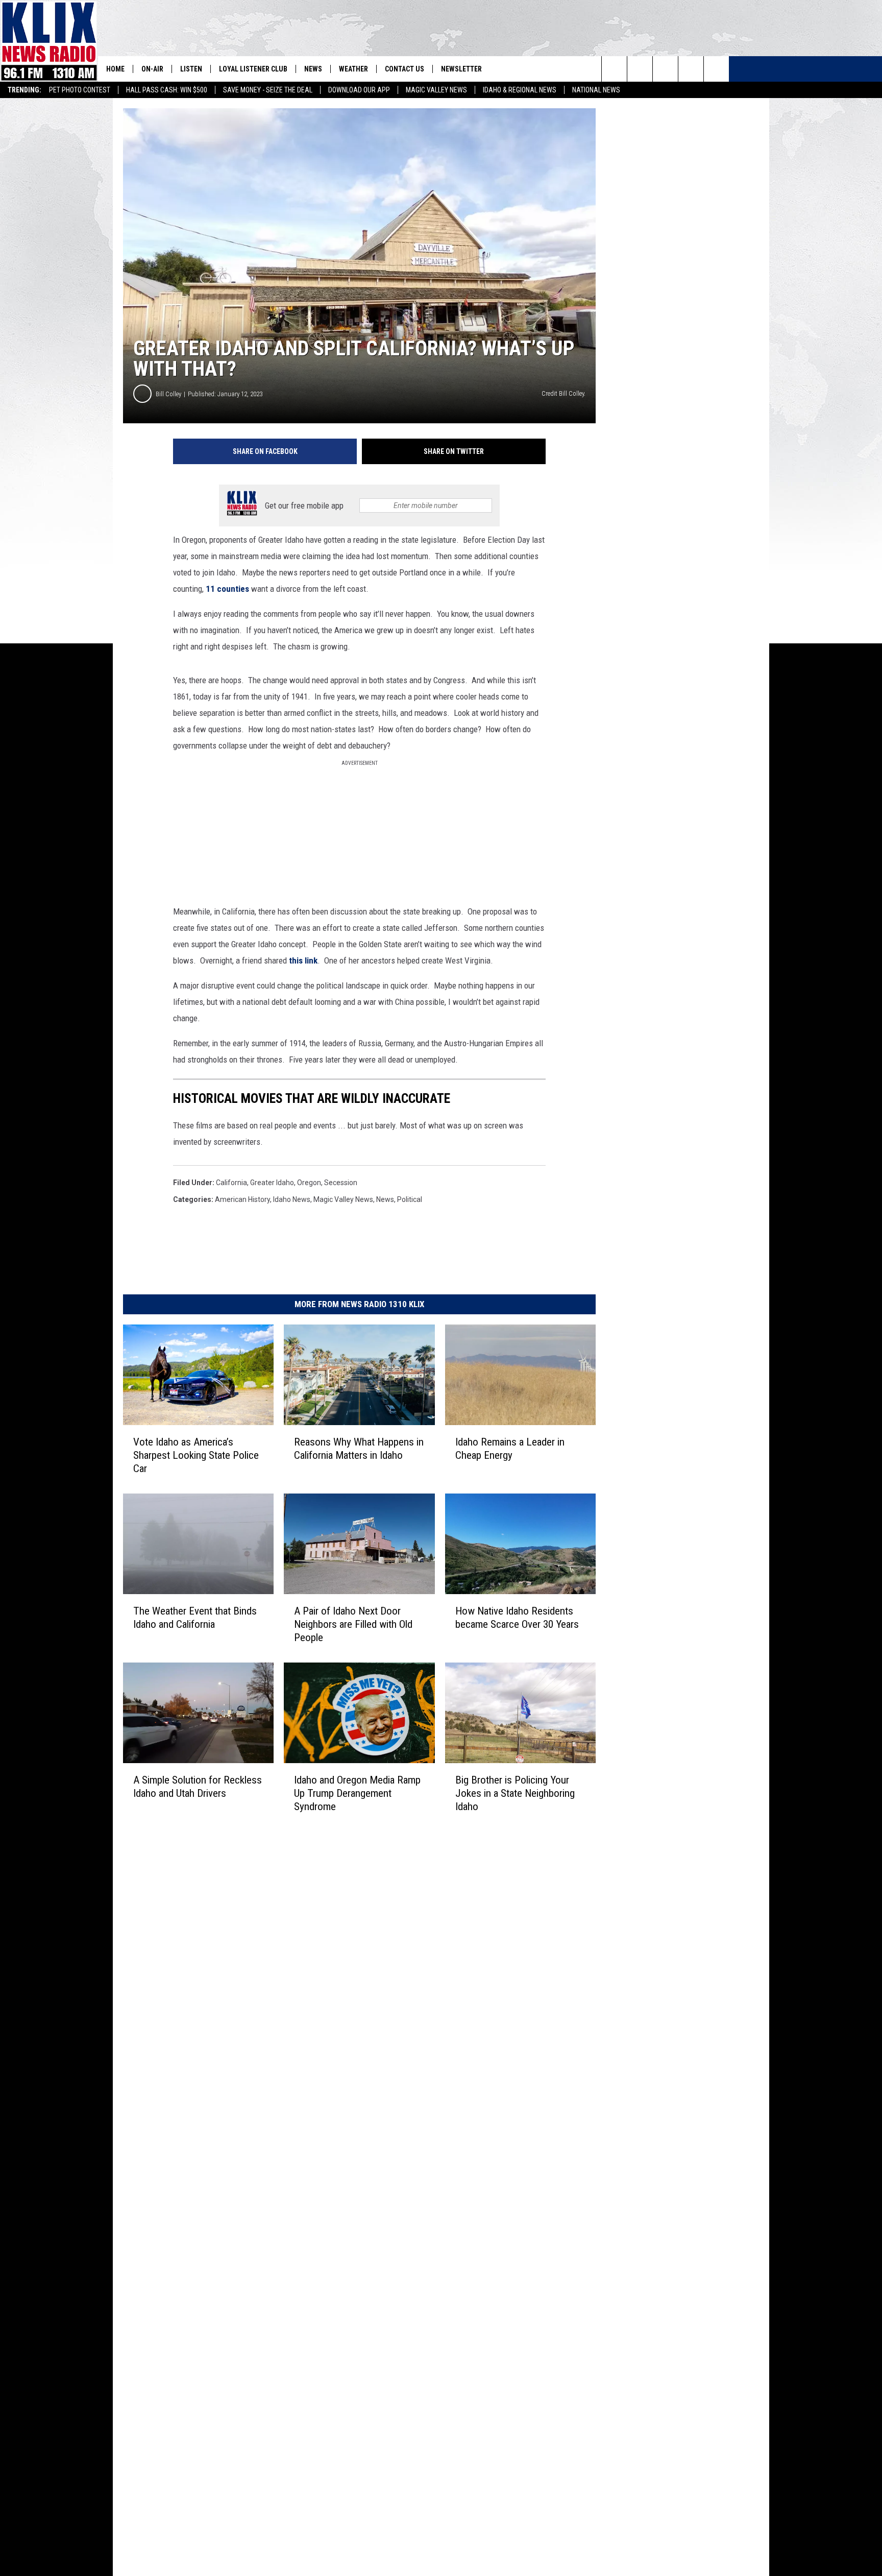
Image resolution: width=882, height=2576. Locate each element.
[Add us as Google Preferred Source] (640, 69)
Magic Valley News (436, 90)
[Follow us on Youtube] (716, 69)
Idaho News (292, 1199)
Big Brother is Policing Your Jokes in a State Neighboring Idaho (515, 1793)
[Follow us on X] (691, 69)
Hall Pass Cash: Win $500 (167, 90)
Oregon (309, 1183)
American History (242, 1199)
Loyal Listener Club (253, 69)
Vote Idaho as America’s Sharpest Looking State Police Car (196, 1455)
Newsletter (461, 69)
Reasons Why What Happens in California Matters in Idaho (359, 1449)
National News (596, 90)
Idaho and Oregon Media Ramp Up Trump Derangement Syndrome (357, 1793)
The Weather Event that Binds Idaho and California (195, 1618)
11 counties (227, 589)
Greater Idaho (272, 1183)
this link (303, 960)
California (231, 1183)
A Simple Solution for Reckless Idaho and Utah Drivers (198, 1787)
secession (341, 1183)
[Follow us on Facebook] (665, 69)
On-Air (152, 69)
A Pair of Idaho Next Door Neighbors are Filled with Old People (353, 1624)
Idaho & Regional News (520, 90)
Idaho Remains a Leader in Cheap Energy (510, 1449)
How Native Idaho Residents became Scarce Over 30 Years (517, 1618)
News (313, 69)
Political (410, 1199)
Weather (353, 69)
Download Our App (359, 90)
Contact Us (405, 69)
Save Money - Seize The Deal (268, 90)
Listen (191, 69)
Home (115, 69)
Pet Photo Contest (80, 90)
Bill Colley (168, 394)
